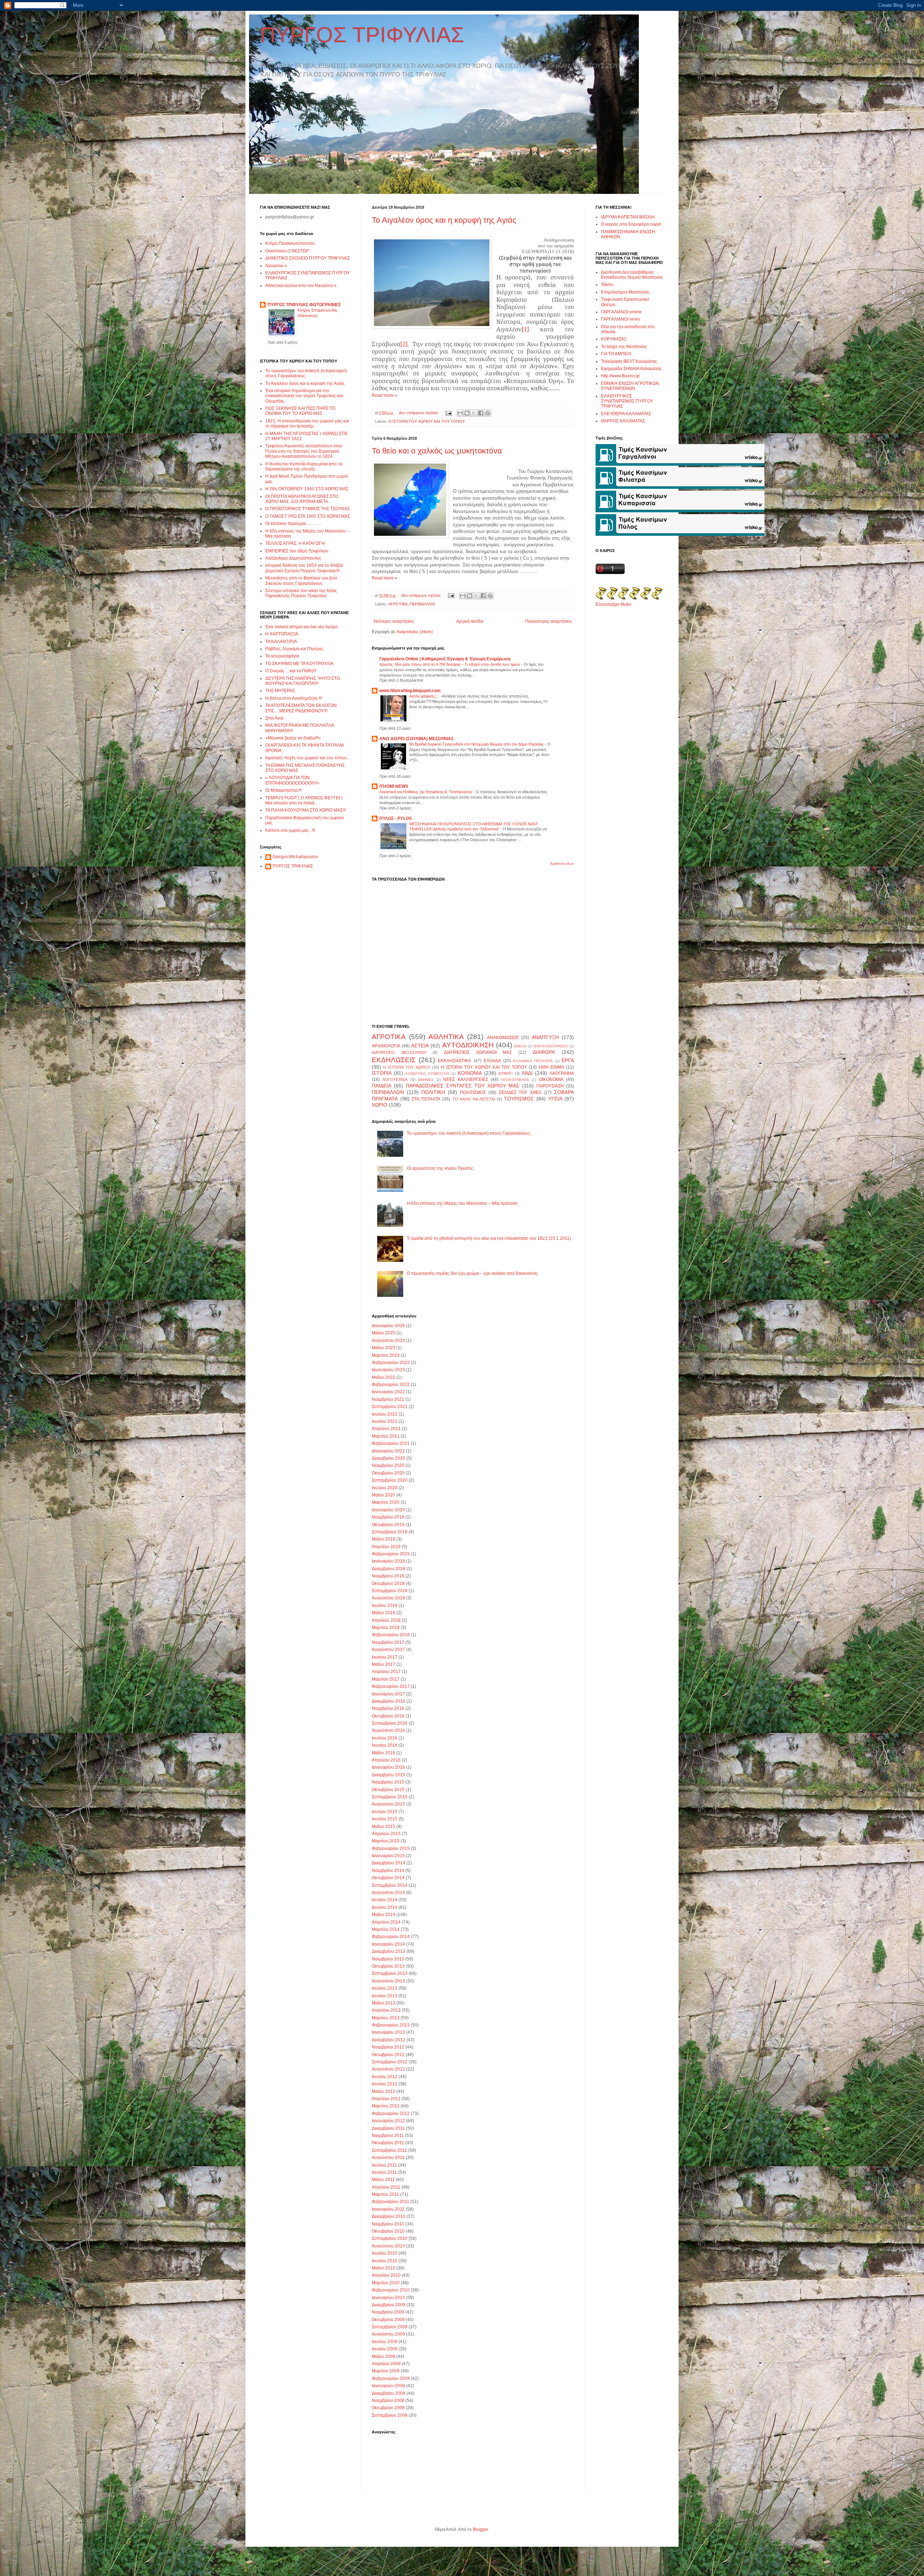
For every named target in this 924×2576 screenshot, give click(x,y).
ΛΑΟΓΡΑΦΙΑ (562, 1073)
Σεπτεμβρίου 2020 (390, 1480)
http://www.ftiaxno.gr (620, 376)
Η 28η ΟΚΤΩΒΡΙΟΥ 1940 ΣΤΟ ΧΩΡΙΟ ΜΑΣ (307, 489)
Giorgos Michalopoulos (295, 857)
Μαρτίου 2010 (386, 2283)
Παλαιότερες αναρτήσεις (549, 621)
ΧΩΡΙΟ (380, 1105)
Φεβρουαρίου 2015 (391, 1849)
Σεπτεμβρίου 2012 (390, 2062)
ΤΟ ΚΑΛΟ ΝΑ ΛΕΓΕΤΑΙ (474, 1099)
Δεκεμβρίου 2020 (389, 1458)
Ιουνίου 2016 (385, 1745)
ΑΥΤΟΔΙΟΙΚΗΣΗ (468, 1045)
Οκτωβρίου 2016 (388, 1716)
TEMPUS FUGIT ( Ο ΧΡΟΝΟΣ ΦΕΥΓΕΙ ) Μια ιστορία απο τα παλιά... (304, 800)
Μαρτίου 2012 (386, 2106)
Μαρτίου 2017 (386, 1679)
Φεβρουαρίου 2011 (391, 2202)
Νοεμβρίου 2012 (388, 2047)
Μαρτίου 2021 (386, 1436)
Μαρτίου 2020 (386, 1502)
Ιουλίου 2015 (385, 1812)
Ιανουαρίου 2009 (388, 2386)
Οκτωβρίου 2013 (388, 1966)
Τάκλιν (607, 284)
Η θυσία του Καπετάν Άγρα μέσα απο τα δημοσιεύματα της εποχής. (304, 466)
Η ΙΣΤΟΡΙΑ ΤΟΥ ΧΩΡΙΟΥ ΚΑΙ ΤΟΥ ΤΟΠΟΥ (427, 421)
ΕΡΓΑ (568, 1060)
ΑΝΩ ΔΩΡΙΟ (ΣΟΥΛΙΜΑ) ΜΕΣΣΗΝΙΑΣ (417, 739)
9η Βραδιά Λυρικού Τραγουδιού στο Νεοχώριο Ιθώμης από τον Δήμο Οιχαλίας (477, 744)
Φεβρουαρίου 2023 (391, 1363)
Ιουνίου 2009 (385, 2349)
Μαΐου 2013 (383, 2003)
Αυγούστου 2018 (388, 1598)
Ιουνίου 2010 (385, 2261)
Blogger (480, 2529)
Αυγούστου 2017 (388, 1650)
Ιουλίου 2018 (385, 1606)
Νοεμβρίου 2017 (388, 1642)
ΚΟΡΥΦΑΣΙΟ (613, 339)
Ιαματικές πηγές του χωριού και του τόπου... (308, 758)
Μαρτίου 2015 (386, 1841)
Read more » (385, 395)
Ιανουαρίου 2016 (388, 1767)
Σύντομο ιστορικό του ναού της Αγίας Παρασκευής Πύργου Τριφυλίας (301, 593)
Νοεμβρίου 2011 (388, 2136)
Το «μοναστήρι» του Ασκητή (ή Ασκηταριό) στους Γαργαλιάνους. (469, 1133)
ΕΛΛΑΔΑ (492, 1061)
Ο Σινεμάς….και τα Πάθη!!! (291, 671)
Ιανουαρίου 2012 (388, 2121)
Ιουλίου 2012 (385, 2077)
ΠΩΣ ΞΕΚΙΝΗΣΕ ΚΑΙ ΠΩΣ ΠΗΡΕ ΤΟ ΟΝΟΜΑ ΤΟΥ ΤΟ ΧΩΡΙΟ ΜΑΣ (300, 411)
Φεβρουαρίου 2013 (391, 2025)
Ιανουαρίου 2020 (388, 1510)
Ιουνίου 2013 (385, 1996)
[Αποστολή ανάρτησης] (448, 413)
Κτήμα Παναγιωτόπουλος (290, 243)
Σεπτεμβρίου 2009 (390, 2327)
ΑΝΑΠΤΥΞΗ (545, 1037)
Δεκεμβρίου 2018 (389, 1569)
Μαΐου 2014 (383, 1915)
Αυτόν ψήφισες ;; (424, 696)
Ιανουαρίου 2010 (388, 2298)
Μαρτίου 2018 (386, 1628)
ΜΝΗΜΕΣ (426, 1080)
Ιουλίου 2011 (384, 2165)
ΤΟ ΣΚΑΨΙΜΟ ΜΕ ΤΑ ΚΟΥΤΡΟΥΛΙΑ (299, 664)
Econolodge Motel (613, 604)
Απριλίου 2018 (386, 1620)
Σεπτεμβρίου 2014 (390, 1885)
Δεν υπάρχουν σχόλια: (419, 413)
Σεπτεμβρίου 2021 (390, 1407)
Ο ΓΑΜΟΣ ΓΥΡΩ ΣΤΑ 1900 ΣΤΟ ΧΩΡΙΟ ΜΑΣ (308, 516)
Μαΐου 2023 (383, 1348)
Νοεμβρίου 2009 (388, 2312)
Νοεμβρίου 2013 (388, 1959)
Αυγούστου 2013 (388, 1981)
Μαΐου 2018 (383, 1613)
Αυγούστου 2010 (388, 2246)
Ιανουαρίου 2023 (388, 1370)
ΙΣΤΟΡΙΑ (382, 1073)
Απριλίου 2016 (386, 1760)
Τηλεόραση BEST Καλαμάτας (629, 361)
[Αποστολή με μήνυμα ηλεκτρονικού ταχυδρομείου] (460, 413)
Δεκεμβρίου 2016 (389, 1701)
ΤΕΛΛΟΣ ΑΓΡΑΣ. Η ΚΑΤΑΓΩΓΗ (295, 543)
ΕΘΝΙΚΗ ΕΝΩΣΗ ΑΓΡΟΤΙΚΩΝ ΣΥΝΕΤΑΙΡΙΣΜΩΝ (630, 386)
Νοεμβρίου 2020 (388, 1465)
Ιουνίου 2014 (385, 1907)
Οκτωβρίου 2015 (388, 1790)
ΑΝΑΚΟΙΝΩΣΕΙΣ (503, 1038)
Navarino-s (276, 266)
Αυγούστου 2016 (388, 1730)
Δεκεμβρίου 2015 (389, 1775)
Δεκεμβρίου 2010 (389, 2216)
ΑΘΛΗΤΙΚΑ (446, 1037)
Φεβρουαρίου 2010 (391, 2290)
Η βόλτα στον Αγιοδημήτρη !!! (294, 698)
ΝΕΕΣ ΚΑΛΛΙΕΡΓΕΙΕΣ (465, 1080)
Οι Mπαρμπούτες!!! (284, 790)
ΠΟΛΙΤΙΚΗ (433, 1092)
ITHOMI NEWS (394, 786)
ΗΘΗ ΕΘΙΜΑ (552, 1067)
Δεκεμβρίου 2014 (389, 1863)
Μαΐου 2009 (383, 2356)
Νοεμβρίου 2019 (388, 1517)
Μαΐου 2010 (383, 2268)
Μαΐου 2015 (383, 1826)
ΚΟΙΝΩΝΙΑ (470, 1073)
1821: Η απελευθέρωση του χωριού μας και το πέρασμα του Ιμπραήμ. (307, 423)
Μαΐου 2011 (383, 2180)
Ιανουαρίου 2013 (388, 2032)
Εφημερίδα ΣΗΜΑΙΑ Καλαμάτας (631, 369)
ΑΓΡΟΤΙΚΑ (398, 604)
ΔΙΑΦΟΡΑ (544, 1052)
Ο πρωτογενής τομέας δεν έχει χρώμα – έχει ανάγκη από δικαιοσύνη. (473, 1273)
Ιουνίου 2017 (385, 1657)
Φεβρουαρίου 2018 (391, 1635)
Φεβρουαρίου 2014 (391, 1937)
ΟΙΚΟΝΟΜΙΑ (551, 1080)
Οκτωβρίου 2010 (388, 2231)
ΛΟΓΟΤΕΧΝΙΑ (395, 1080)
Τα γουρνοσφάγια (282, 656)
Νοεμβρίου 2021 (388, 1399)
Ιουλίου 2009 (385, 2342)
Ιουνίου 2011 (384, 2172)
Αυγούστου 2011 (388, 2158)
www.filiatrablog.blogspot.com (410, 691)
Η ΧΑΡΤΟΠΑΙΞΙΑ (282, 634)
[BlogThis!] (467, 413)
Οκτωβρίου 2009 (388, 2320)
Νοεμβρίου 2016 (388, 1708)
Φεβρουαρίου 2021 (391, 1443)
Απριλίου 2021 (386, 1429)
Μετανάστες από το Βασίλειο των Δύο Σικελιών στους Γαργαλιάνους (301, 581)
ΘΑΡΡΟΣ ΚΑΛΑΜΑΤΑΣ (623, 421)
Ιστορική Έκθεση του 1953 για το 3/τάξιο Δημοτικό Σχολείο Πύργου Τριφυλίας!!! (304, 568)
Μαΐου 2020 (383, 1495)
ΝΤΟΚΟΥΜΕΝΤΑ (515, 1080)
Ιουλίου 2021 (385, 1414)
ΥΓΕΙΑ (555, 1099)
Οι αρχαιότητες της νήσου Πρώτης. (441, 1168)
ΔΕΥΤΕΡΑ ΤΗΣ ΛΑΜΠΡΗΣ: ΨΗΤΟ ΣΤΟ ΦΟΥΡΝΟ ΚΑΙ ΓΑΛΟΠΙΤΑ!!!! (303, 681)
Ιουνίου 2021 (385, 1421)
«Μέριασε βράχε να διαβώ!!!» (293, 738)
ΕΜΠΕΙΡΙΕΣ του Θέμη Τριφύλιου (297, 551)
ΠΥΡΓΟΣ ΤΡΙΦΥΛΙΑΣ (362, 35)
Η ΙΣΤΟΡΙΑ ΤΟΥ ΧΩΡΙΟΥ (407, 1067)
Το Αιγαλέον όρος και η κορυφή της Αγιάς (444, 220)
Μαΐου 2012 (383, 2091)
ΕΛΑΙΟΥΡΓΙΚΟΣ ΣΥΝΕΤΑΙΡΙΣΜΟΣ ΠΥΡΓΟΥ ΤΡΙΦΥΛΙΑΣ (627, 401)
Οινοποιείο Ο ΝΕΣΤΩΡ (287, 251)
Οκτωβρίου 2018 (388, 1584)
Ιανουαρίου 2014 (388, 1944)
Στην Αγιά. (275, 718)
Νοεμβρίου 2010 (388, 2224)
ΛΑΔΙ (527, 1073)
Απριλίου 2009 (386, 2364)
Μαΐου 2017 (383, 1664)
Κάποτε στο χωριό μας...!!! (290, 830)
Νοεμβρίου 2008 (388, 2401)
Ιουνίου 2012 (385, 2084)
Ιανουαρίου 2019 (388, 1561)
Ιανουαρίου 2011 (388, 2209)
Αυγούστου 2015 (388, 1804)
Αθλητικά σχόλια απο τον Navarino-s (301, 286)
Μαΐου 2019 (383, 1539)
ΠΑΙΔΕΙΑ (382, 1086)
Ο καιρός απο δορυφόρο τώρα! (631, 224)
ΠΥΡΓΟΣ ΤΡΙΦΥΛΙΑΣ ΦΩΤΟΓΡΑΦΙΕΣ (304, 305)
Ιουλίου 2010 (385, 2253)
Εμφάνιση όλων (562, 864)
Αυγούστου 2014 (388, 1893)
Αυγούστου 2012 (388, 2069)
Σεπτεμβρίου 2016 (390, 1723)
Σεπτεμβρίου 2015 (390, 1797)
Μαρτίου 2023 (386, 1355)
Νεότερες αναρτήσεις (394, 621)
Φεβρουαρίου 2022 (391, 1385)
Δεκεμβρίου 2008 (389, 2393)
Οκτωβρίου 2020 (388, 1473)
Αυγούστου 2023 (388, 1341)
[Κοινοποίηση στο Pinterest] (488, 413)
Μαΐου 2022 (383, 1377)
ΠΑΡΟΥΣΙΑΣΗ (550, 1086)
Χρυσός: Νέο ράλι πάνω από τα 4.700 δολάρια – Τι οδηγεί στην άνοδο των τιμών (450, 664)
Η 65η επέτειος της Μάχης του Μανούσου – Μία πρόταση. (463, 1203)
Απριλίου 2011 (386, 2187)
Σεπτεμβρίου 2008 (390, 2415)
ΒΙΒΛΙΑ (520, 1046)
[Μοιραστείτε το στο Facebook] (481, 413)
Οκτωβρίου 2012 (388, 2055)
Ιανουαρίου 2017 (388, 1694)
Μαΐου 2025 (383, 1333)
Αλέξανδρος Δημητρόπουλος (293, 558)
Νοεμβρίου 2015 (388, 1782)
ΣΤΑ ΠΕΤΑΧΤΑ (426, 1099)
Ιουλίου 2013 (385, 1988)
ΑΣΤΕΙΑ (420, 1046)
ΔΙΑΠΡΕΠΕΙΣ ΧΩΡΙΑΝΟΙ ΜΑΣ (478, 1052)
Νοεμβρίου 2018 (388, 1576)
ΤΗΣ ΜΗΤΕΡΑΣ (280, 691)
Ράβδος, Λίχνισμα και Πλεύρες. (295, 649)
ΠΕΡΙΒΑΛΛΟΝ (422, 604)
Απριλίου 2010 (386, 2275)
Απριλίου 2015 (386, 1834)
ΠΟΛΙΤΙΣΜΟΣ (473, 1092)
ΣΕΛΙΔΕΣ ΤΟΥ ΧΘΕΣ (520, 1092)
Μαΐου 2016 (383, 1753)
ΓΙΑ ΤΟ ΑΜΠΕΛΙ (616, 354)
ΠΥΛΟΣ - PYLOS (396, 818)
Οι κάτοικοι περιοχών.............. (293, 524)
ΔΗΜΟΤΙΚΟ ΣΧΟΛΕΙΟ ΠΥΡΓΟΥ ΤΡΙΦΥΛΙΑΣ (308, 258)
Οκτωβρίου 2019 (388, 1525)
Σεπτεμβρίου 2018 (390, 1591)
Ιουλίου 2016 (385, 1738)
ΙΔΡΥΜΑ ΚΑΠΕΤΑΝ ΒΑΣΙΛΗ (628, 217)
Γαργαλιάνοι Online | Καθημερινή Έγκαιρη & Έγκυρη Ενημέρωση (445, 659)
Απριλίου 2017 (386, 1672)
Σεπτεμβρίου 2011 (389, 2150)
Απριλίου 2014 (386, 1922)
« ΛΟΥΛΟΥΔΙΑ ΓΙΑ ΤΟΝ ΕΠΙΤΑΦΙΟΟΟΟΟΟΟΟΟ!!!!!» (292, 780)
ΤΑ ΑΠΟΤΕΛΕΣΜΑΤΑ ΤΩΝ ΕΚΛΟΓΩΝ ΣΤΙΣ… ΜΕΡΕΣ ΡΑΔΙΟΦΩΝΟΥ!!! (301, 708)
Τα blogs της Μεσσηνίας (624, 347)
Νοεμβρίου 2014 (388, 1871)
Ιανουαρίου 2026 (388, 1326)
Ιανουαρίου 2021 (388, 1451)
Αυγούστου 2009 (388, 2334)
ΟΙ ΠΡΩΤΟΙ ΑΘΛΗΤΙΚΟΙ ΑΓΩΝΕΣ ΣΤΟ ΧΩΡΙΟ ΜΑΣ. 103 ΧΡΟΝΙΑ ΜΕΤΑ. (302, 499)
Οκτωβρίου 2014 (388, 1878)
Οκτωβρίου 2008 (388, 2408)
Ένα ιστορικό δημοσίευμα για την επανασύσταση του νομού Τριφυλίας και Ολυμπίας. (304, 396)
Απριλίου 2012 (386, 2099)
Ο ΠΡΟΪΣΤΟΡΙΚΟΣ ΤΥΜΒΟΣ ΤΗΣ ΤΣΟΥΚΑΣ (308, 509)
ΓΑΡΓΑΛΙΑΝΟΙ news (620, 319)
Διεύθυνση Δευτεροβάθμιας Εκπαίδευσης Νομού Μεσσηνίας (632, 275)
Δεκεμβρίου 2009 (389, 2305)
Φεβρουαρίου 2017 (391, 1686)
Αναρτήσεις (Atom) (415, 632)
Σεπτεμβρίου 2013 (390, 1973)
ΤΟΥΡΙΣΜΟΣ (519, 1099)
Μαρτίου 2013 (386, 2018)
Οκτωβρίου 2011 (388, 2143)
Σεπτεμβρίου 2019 (390, 1532)
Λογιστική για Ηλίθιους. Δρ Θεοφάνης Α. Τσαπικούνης (426, 792)
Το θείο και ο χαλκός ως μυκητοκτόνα (437, 451)
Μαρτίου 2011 (385, 2194)
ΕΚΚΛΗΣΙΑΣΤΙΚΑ (454, 1061)
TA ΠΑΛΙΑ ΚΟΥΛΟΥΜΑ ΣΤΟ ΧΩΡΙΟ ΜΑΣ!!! (306, 810)
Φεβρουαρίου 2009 (391, 2379)
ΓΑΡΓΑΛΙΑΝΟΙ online (621, 312)
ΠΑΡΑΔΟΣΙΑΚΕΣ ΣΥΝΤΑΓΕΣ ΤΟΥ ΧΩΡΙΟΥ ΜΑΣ (463, 1086)
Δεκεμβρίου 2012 (389, 2040)
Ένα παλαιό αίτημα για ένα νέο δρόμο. (302, 627)
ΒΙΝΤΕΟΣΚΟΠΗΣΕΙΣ (551, 1046)
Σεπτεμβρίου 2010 (390, 2238)
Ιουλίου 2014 (385, 1900)
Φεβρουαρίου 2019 (391, 1554)
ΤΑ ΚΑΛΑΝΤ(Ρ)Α (281, 642)
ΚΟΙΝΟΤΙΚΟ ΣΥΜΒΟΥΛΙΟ (427, 1074)
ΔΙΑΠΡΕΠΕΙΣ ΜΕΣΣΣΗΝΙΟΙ (399, 1052)
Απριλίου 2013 (386, 2010)
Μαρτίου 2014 (386, 1929)
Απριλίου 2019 (386, 1547)
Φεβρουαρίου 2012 (391, 2114)
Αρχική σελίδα (470, 621)
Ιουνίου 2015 (385, 1819)
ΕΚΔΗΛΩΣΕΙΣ (394, 1060)
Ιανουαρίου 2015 (388, 1856)
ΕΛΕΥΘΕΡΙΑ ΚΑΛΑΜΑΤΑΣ (626, 414)
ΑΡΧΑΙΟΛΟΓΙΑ (386, 1046)
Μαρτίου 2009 (386, 2371)
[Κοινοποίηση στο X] (474, 413)
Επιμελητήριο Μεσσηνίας (625, 292)
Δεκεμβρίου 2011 (388, 2128)
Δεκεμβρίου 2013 (389, 1951)
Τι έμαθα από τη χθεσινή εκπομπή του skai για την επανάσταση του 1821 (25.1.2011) (489, 1238)
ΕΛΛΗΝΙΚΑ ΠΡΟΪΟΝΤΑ (533, 1061)
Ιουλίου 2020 (385, 1488)
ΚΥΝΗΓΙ (505, 1073)
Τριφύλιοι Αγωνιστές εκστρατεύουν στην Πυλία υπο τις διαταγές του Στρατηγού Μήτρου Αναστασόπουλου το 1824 (304, 451)
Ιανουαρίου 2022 (388, 1392)
